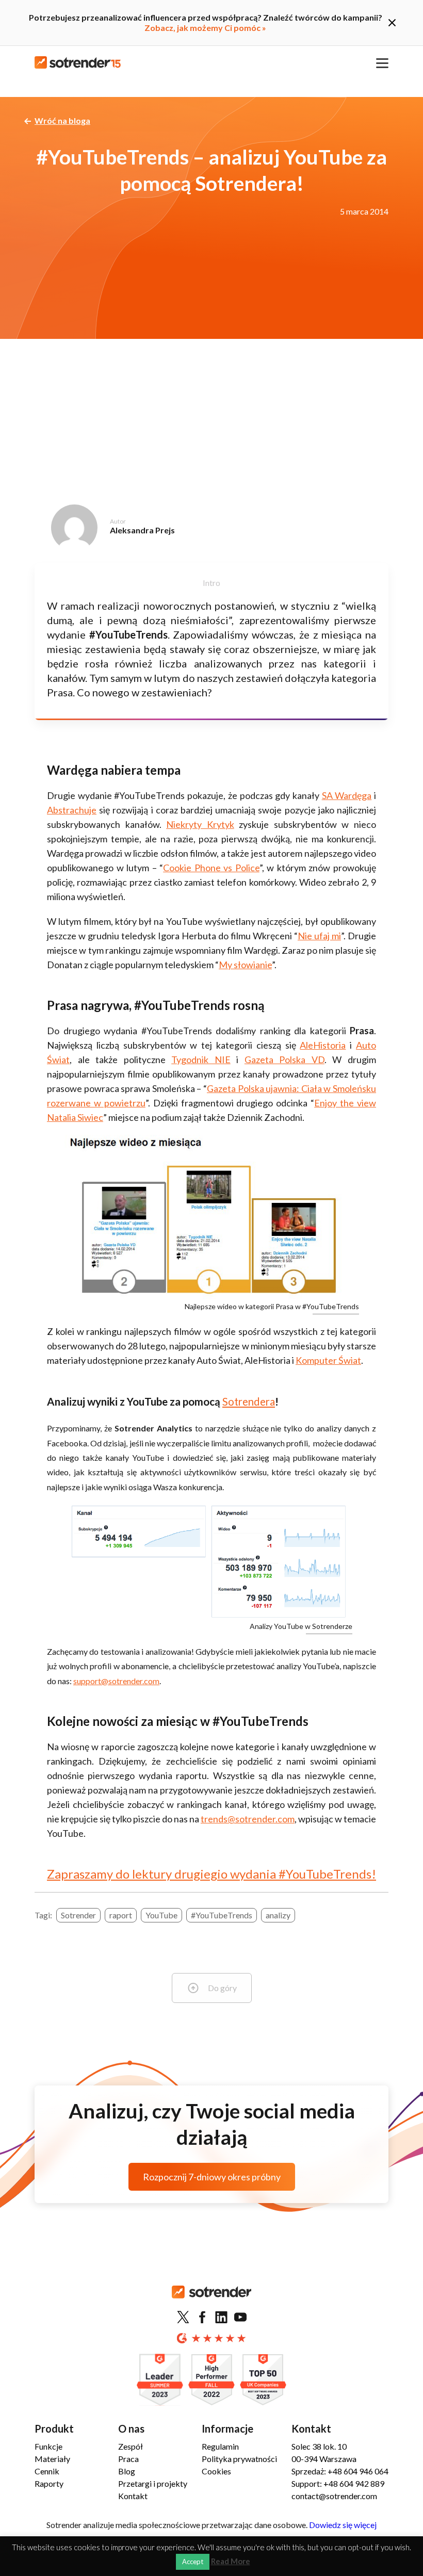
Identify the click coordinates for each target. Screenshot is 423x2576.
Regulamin (220, 2446)
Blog (127, 2471)
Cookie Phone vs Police (211, 868)
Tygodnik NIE (201, 1059)
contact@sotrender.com (334, 2496)
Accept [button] (193, 2562)
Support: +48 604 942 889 (338, 2483)
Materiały (52, 2459)
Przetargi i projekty (153, 2483)
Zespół (131, 2446)
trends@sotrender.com (248, 1819)
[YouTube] (240, 2318)
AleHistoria (323, 1045)
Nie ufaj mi (319, 936)
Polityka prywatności (239, 2459)
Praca (128, 2459)
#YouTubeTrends (222, 1915)
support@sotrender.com (116, 1681)
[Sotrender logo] (211, 2300)
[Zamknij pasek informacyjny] (392, 23)
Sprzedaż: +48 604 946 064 (340, 2471)
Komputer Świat (328, 1360)
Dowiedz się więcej (343, 2525)
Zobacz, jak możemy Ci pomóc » (205, 28)
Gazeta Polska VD (284, 1059)
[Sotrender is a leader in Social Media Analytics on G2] (160, 2380)
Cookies (216, 2471)
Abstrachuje (72, 810)
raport (121, 1915)
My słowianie (245, 965)
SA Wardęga (347, 795)
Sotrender (78, 1915)
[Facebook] (202, 2318)
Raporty (49, 2483)
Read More (231, 2561)
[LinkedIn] (221, 2318)
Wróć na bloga (62, 120)
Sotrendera (249, 1401)
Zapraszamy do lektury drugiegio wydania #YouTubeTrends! (211, 1874)
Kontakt (133, 2496)
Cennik (47, 2471)
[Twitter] (183, 2318)
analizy (278, 1915)
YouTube (161, 1915)
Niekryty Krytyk (200, 824)
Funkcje (48, 2446)
